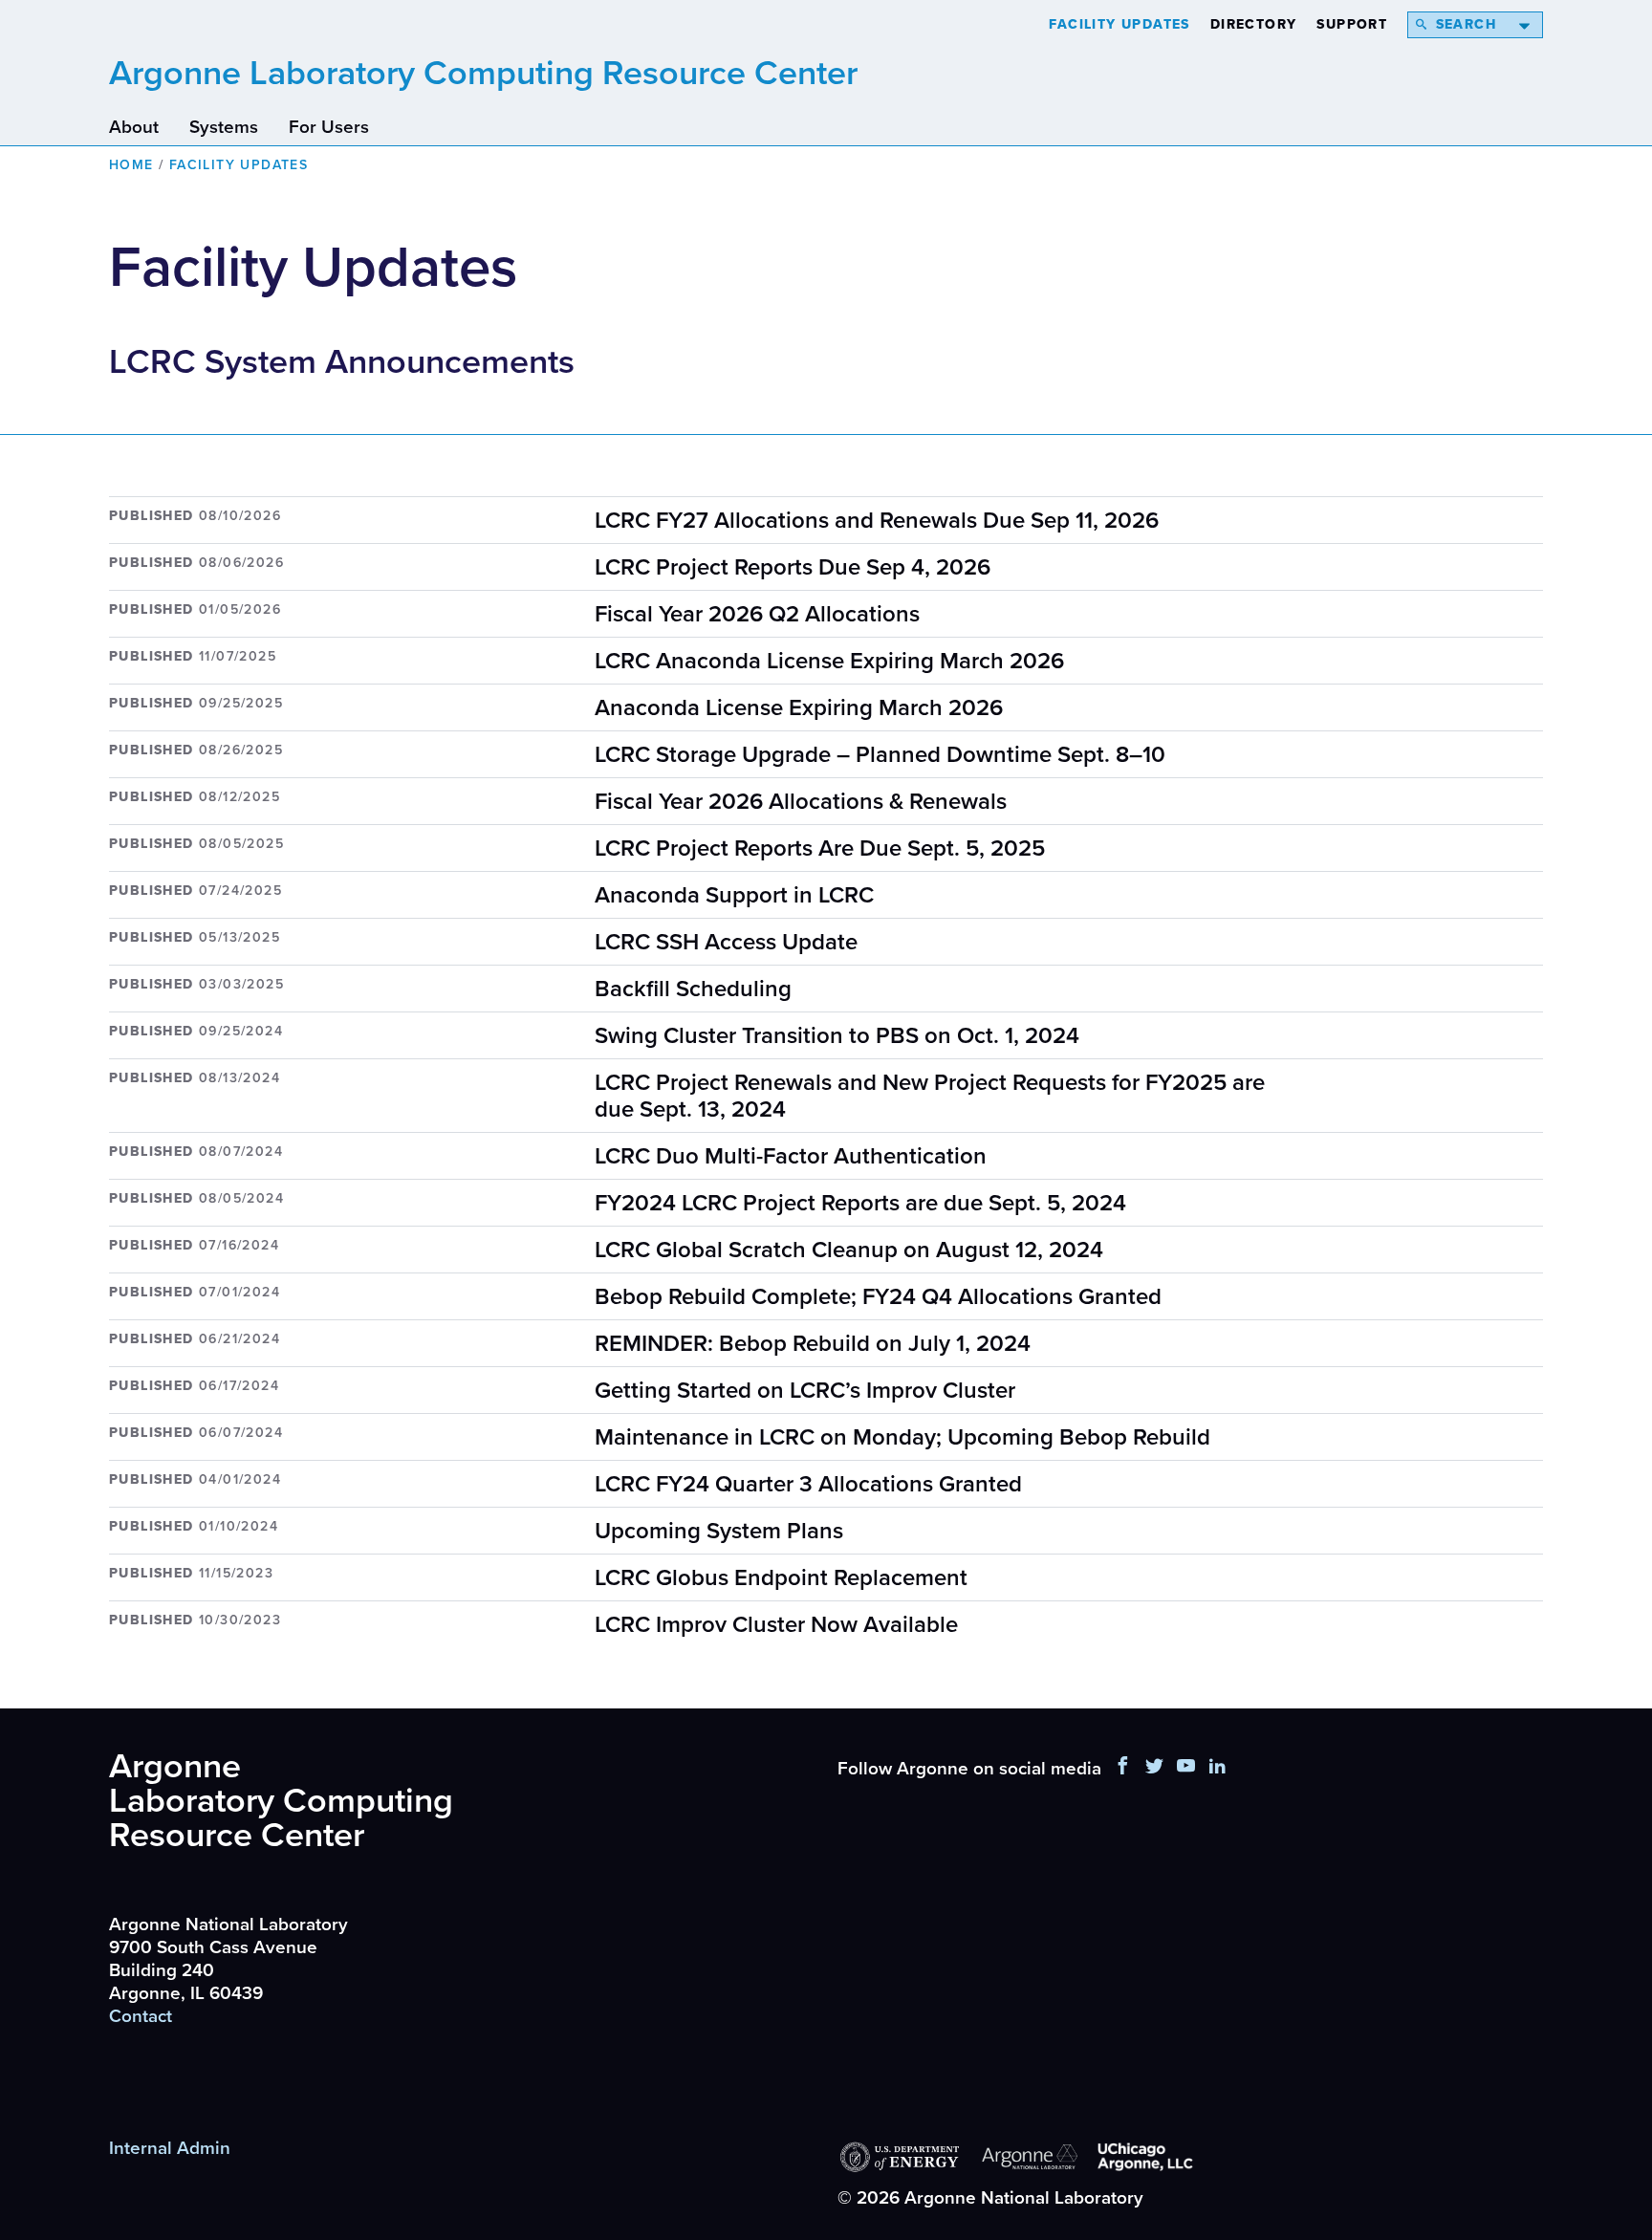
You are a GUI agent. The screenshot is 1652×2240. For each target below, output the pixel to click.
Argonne (483, 73)
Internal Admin (170, 2148)
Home (131, 165)
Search (1466, 24)
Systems (224, 127)
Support (1352, 24)
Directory (1254, 24)
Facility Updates (1119, 24)
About (134, 127)
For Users (329, 127)
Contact (141, 2016)
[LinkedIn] (1218, 1769)
